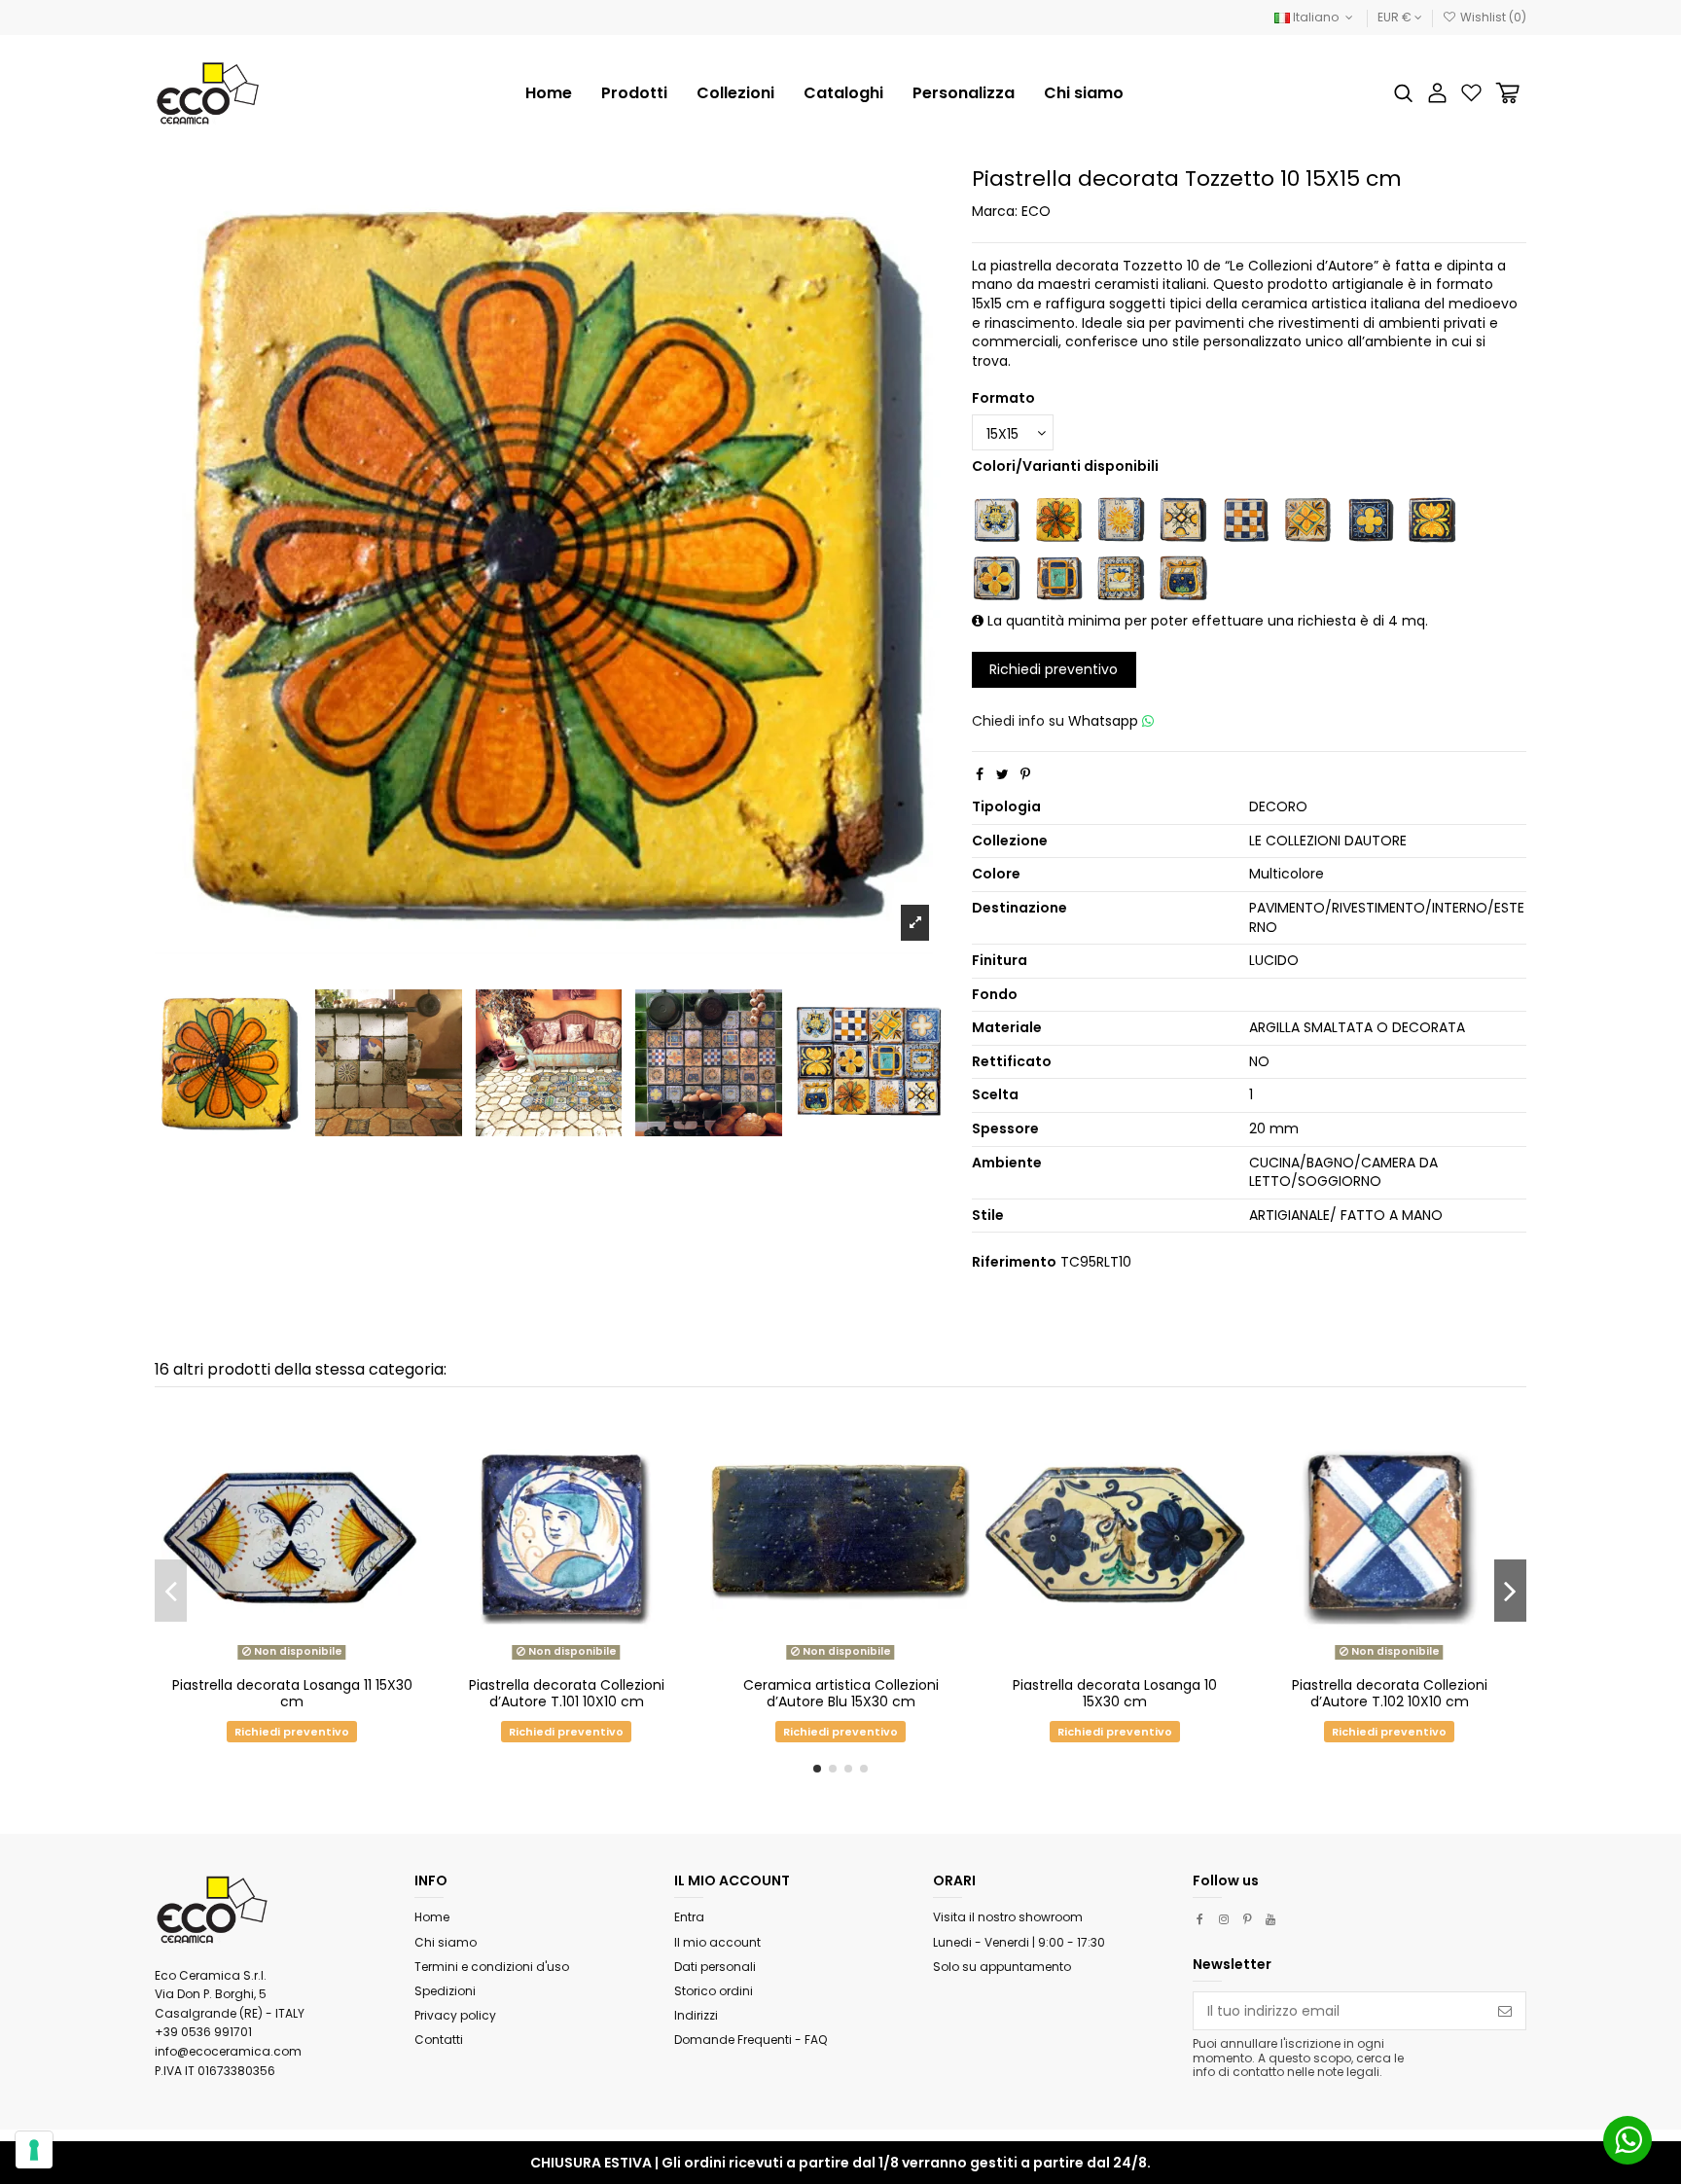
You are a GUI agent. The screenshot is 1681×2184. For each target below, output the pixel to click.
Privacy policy (455, 2015)
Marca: (995, 212)
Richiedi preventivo (1054, 669)
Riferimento (1014, 1262)
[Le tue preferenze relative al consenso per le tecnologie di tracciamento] (34, 2150)
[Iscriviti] (1505, 2011)
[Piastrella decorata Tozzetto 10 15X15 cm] (1058, 519)
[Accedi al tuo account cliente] (1437, 93)
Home (432, 1917)
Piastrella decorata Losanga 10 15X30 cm (1115, 1693)
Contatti (439, 2040)
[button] (735, 93)
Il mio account (717, 1942)
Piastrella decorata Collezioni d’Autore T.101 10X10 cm (567, 1693)
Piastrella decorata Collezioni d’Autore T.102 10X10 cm (1390, 1693)
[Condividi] (980, 774)
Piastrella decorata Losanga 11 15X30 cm (292, 1693)
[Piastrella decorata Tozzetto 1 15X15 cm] (996, 519)
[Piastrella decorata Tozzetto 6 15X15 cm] (996, 577)
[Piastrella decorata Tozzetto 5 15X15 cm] (1432, 519)
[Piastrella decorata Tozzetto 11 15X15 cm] (1121, 519)
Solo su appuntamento (1002, 1967)
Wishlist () (1492, 17)
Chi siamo (446, 1942)
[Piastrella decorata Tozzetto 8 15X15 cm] (1121, 577)
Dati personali (715, 1967)
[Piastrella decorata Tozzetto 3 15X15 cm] (1307, 519)
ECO (1036, 211)
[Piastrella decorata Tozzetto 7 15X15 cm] (1058, 577)
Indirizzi (696, 2015)
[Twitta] (1002, 774)
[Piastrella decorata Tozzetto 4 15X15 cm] (1370, 519)
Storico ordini (714, 1991)
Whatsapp (1105, 721)
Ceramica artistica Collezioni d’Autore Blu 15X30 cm (841, 1693)
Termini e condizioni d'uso (492, 1967)
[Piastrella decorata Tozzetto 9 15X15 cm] (1183, 577)
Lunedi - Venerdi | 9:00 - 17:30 (1019, 1942)
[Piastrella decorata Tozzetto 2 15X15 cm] (1245, 519)
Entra (689, 1917)
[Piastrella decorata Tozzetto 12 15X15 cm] (1183, 519)
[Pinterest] (1025, 774)
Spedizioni (445, 1991)
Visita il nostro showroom (1008, 1917)
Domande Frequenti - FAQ (751, 2040)
